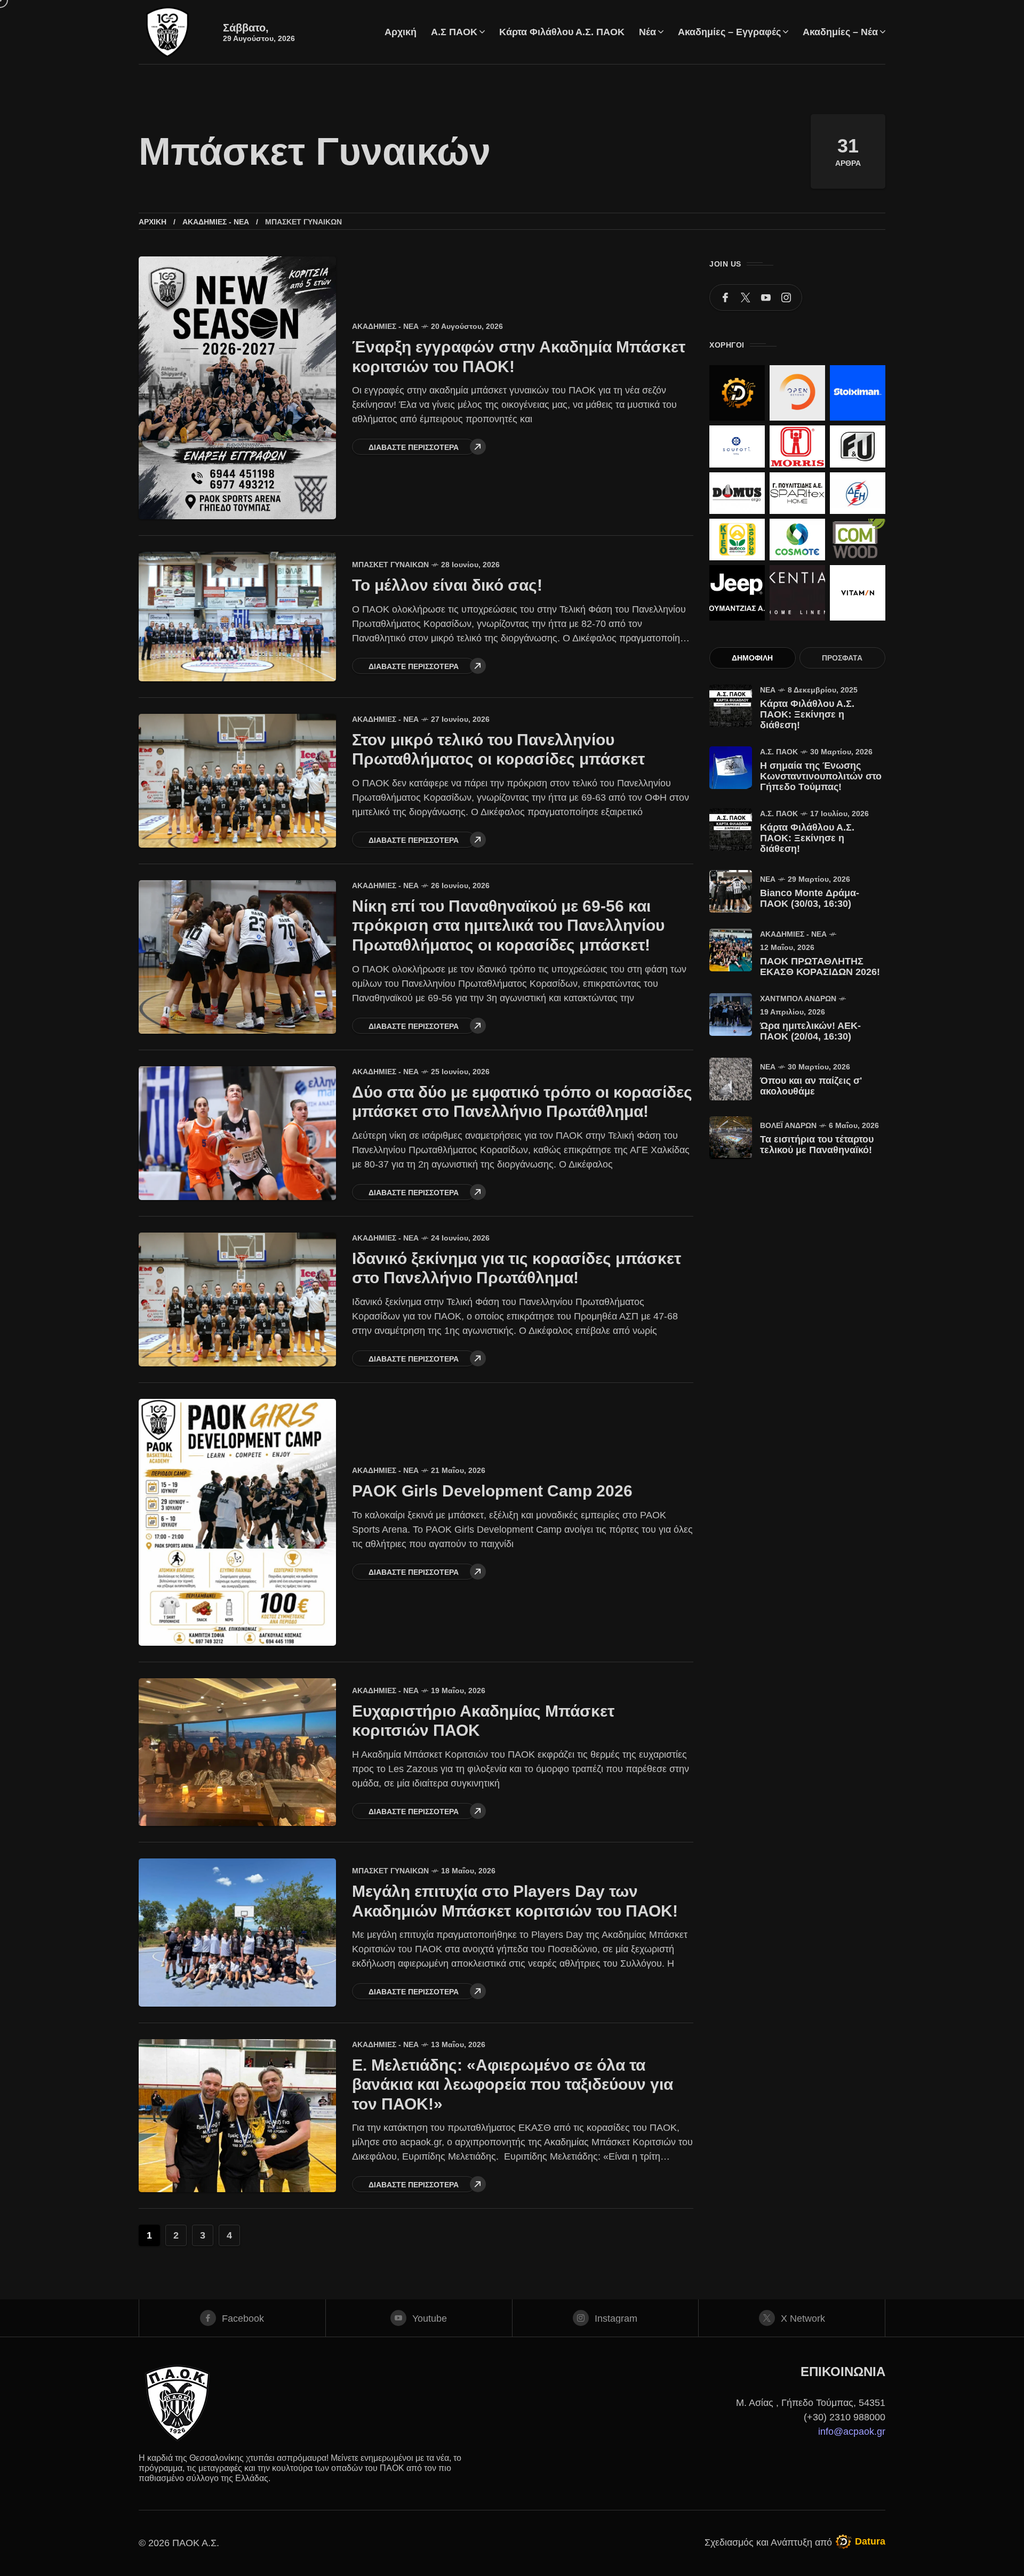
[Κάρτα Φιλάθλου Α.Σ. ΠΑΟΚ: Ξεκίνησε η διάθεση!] (731, 706)
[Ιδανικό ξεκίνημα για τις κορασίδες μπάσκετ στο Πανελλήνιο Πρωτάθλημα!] (237, 1299)
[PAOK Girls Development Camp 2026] (237, 1522)
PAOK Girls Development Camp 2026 (492, 1491)
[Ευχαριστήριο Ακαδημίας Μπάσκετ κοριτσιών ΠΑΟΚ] (237, 1752)
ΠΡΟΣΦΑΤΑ (842, 658)
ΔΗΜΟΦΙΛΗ (752, 658)
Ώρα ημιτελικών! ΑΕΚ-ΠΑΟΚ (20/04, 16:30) (810, 1031)
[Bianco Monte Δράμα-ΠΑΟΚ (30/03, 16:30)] (731, 891)
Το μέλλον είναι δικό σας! (447, 585)
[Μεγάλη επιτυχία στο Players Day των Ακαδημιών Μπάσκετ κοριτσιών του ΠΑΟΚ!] (237, 1933)
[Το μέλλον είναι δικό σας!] (237, 616)
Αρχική (153, 222)
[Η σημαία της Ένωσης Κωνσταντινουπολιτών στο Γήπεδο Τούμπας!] (731, 768)
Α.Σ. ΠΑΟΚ (779, 752)
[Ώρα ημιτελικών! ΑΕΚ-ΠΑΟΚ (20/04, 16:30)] (731, 1015)
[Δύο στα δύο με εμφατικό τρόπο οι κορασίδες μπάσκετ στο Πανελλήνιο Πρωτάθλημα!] (237, 1133)
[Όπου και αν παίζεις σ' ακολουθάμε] (731, 1079)
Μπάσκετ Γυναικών (390, 565)
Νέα (768, 690)
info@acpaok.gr (852, 2432)
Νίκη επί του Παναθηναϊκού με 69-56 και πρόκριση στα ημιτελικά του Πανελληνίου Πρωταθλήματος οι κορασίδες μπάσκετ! (508, 925)
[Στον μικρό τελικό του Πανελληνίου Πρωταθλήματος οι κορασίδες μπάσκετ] (237, 781)
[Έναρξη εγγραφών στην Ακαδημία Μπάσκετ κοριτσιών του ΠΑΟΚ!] (237, 388)
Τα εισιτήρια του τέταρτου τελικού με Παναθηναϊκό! (817, 1145)
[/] (725, 297)
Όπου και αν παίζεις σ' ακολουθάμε (811, 1086)
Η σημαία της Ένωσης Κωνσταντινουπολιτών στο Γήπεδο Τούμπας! (821, 776)
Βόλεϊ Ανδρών (788, 1125)
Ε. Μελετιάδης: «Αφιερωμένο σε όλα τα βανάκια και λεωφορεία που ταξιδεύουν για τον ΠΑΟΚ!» (513, 2084)
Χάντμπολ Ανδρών (798, 999)
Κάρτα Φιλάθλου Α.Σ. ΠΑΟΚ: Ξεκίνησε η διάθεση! (807, 714)
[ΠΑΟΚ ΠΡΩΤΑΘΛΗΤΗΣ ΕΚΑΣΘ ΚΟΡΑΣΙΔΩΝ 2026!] (731, 950)
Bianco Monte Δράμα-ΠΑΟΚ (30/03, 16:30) (810, 898)
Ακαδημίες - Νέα (216, 222)
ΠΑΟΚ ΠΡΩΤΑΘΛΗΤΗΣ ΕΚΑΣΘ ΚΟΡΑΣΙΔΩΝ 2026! (820, 967)
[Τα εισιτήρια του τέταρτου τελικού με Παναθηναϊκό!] (731, 1138)
